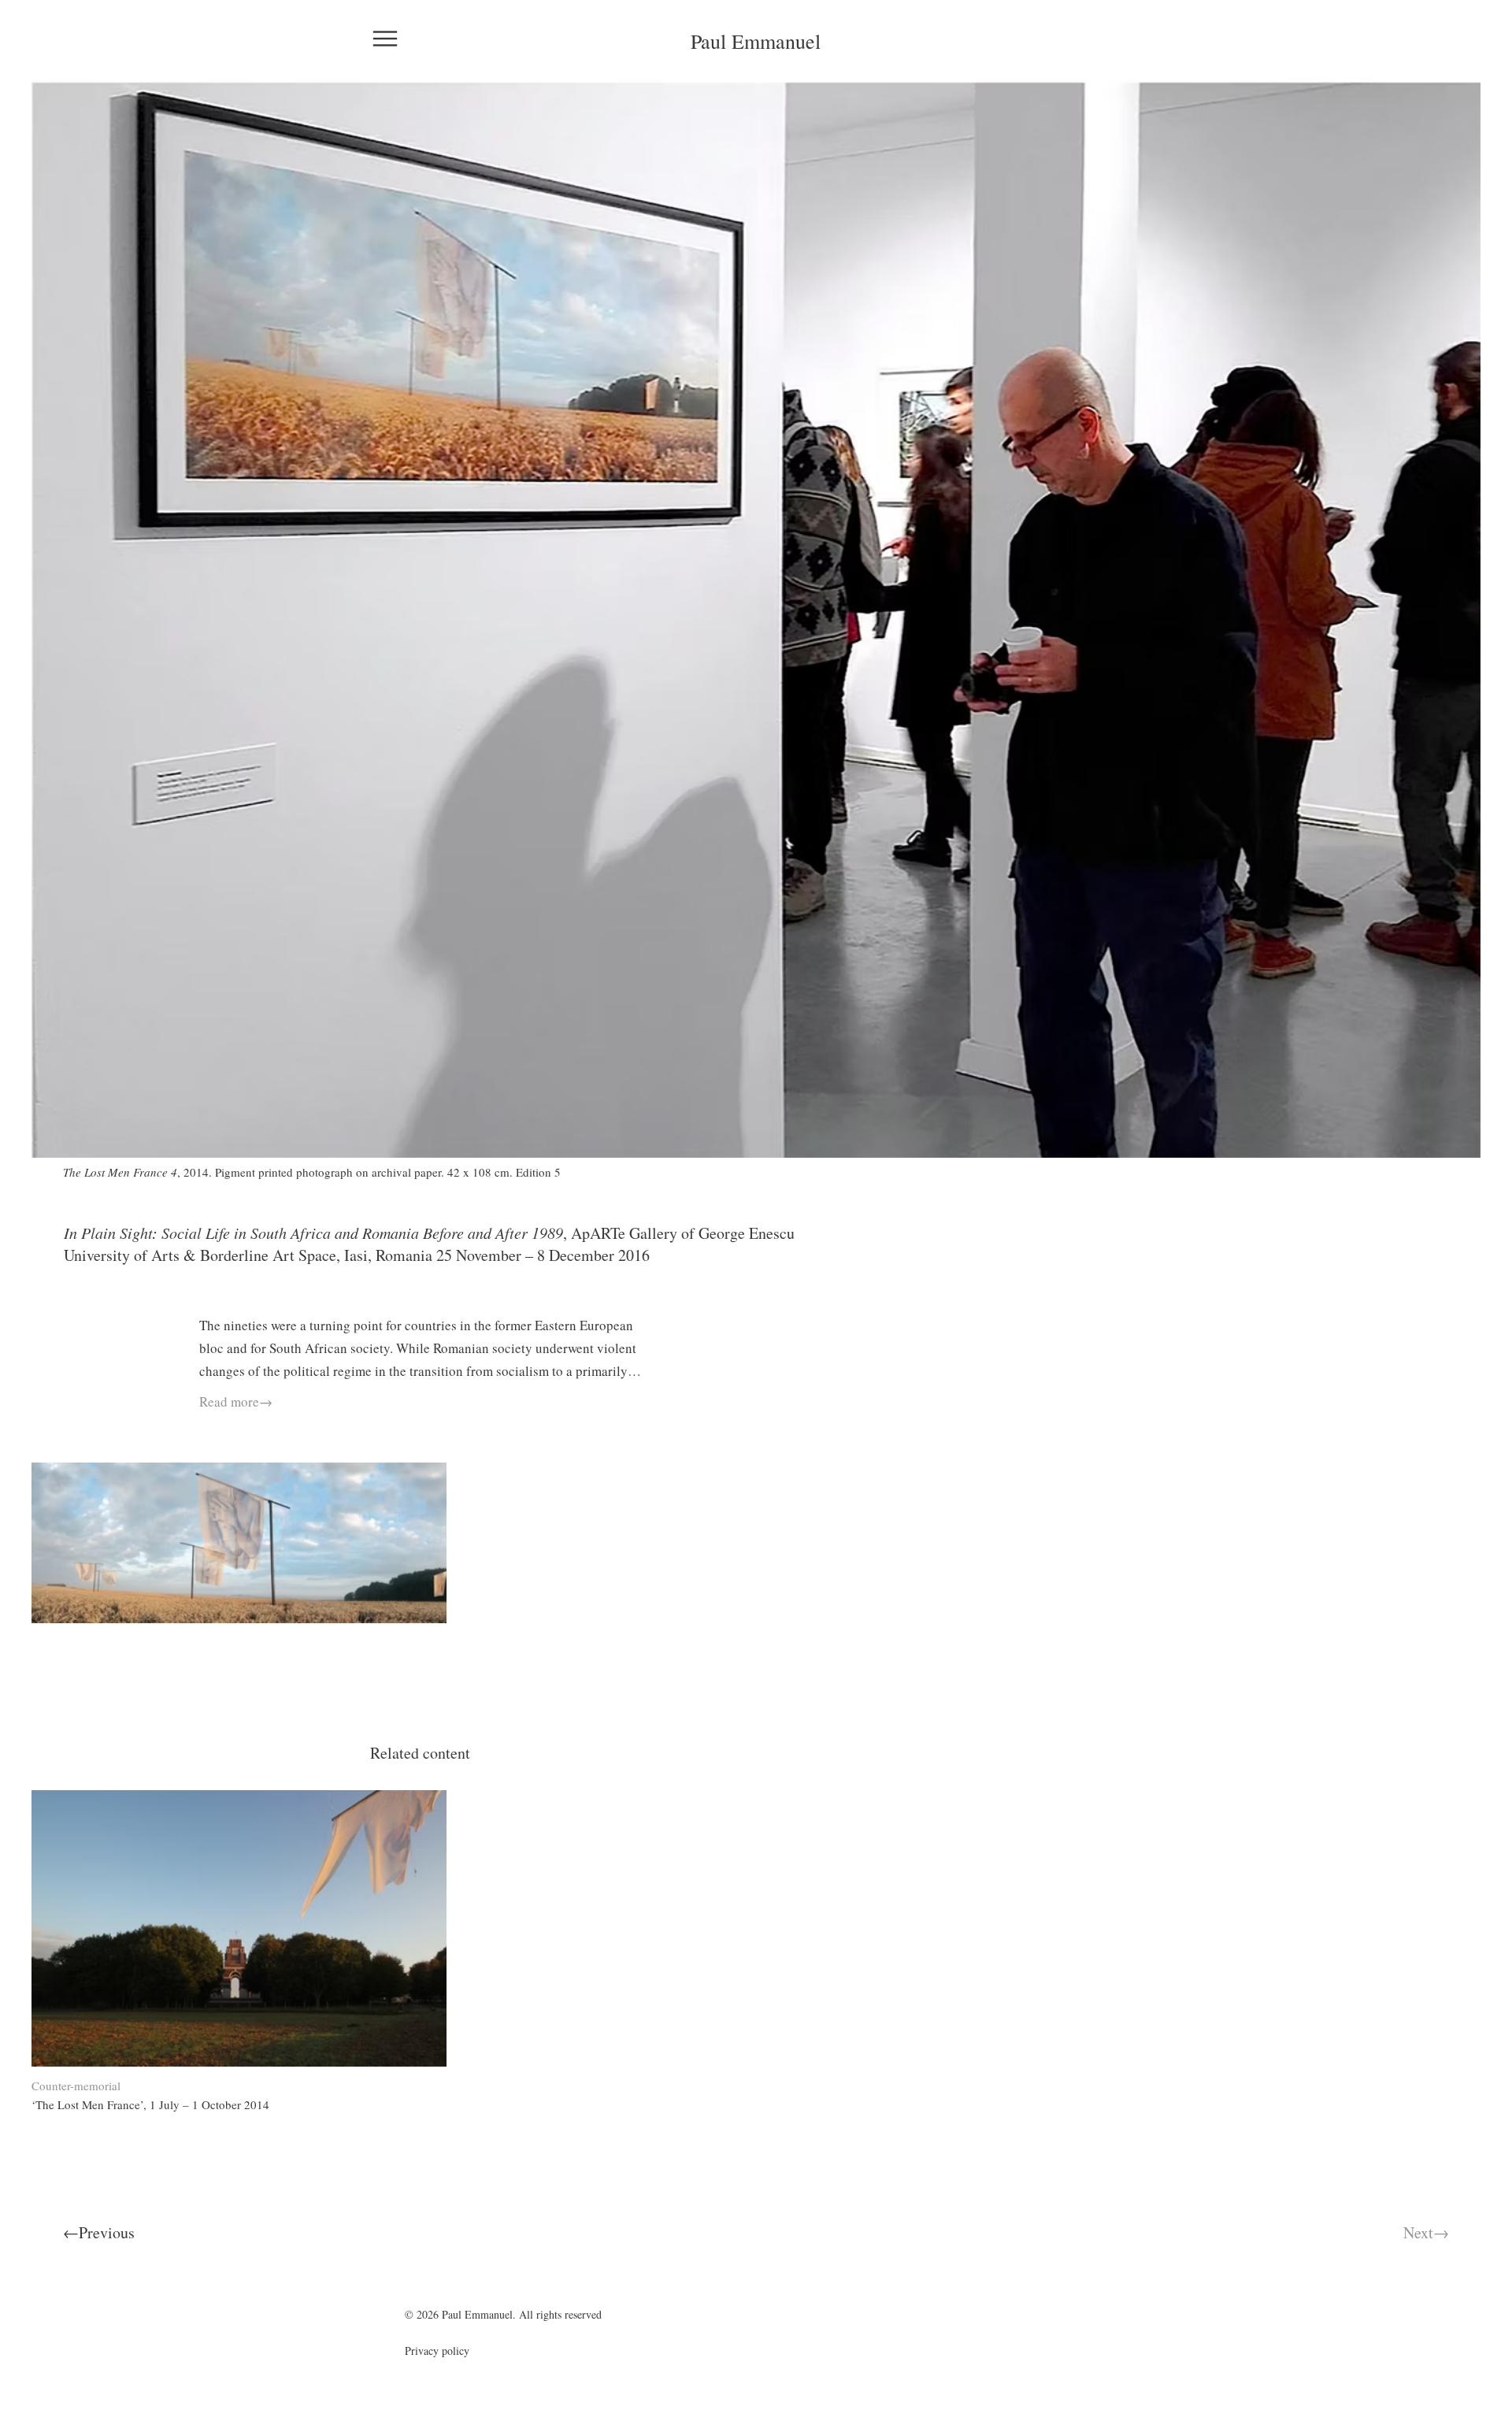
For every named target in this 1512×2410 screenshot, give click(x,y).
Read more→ (236, 1402)
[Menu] (384, 38)
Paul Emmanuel (756, 41)
